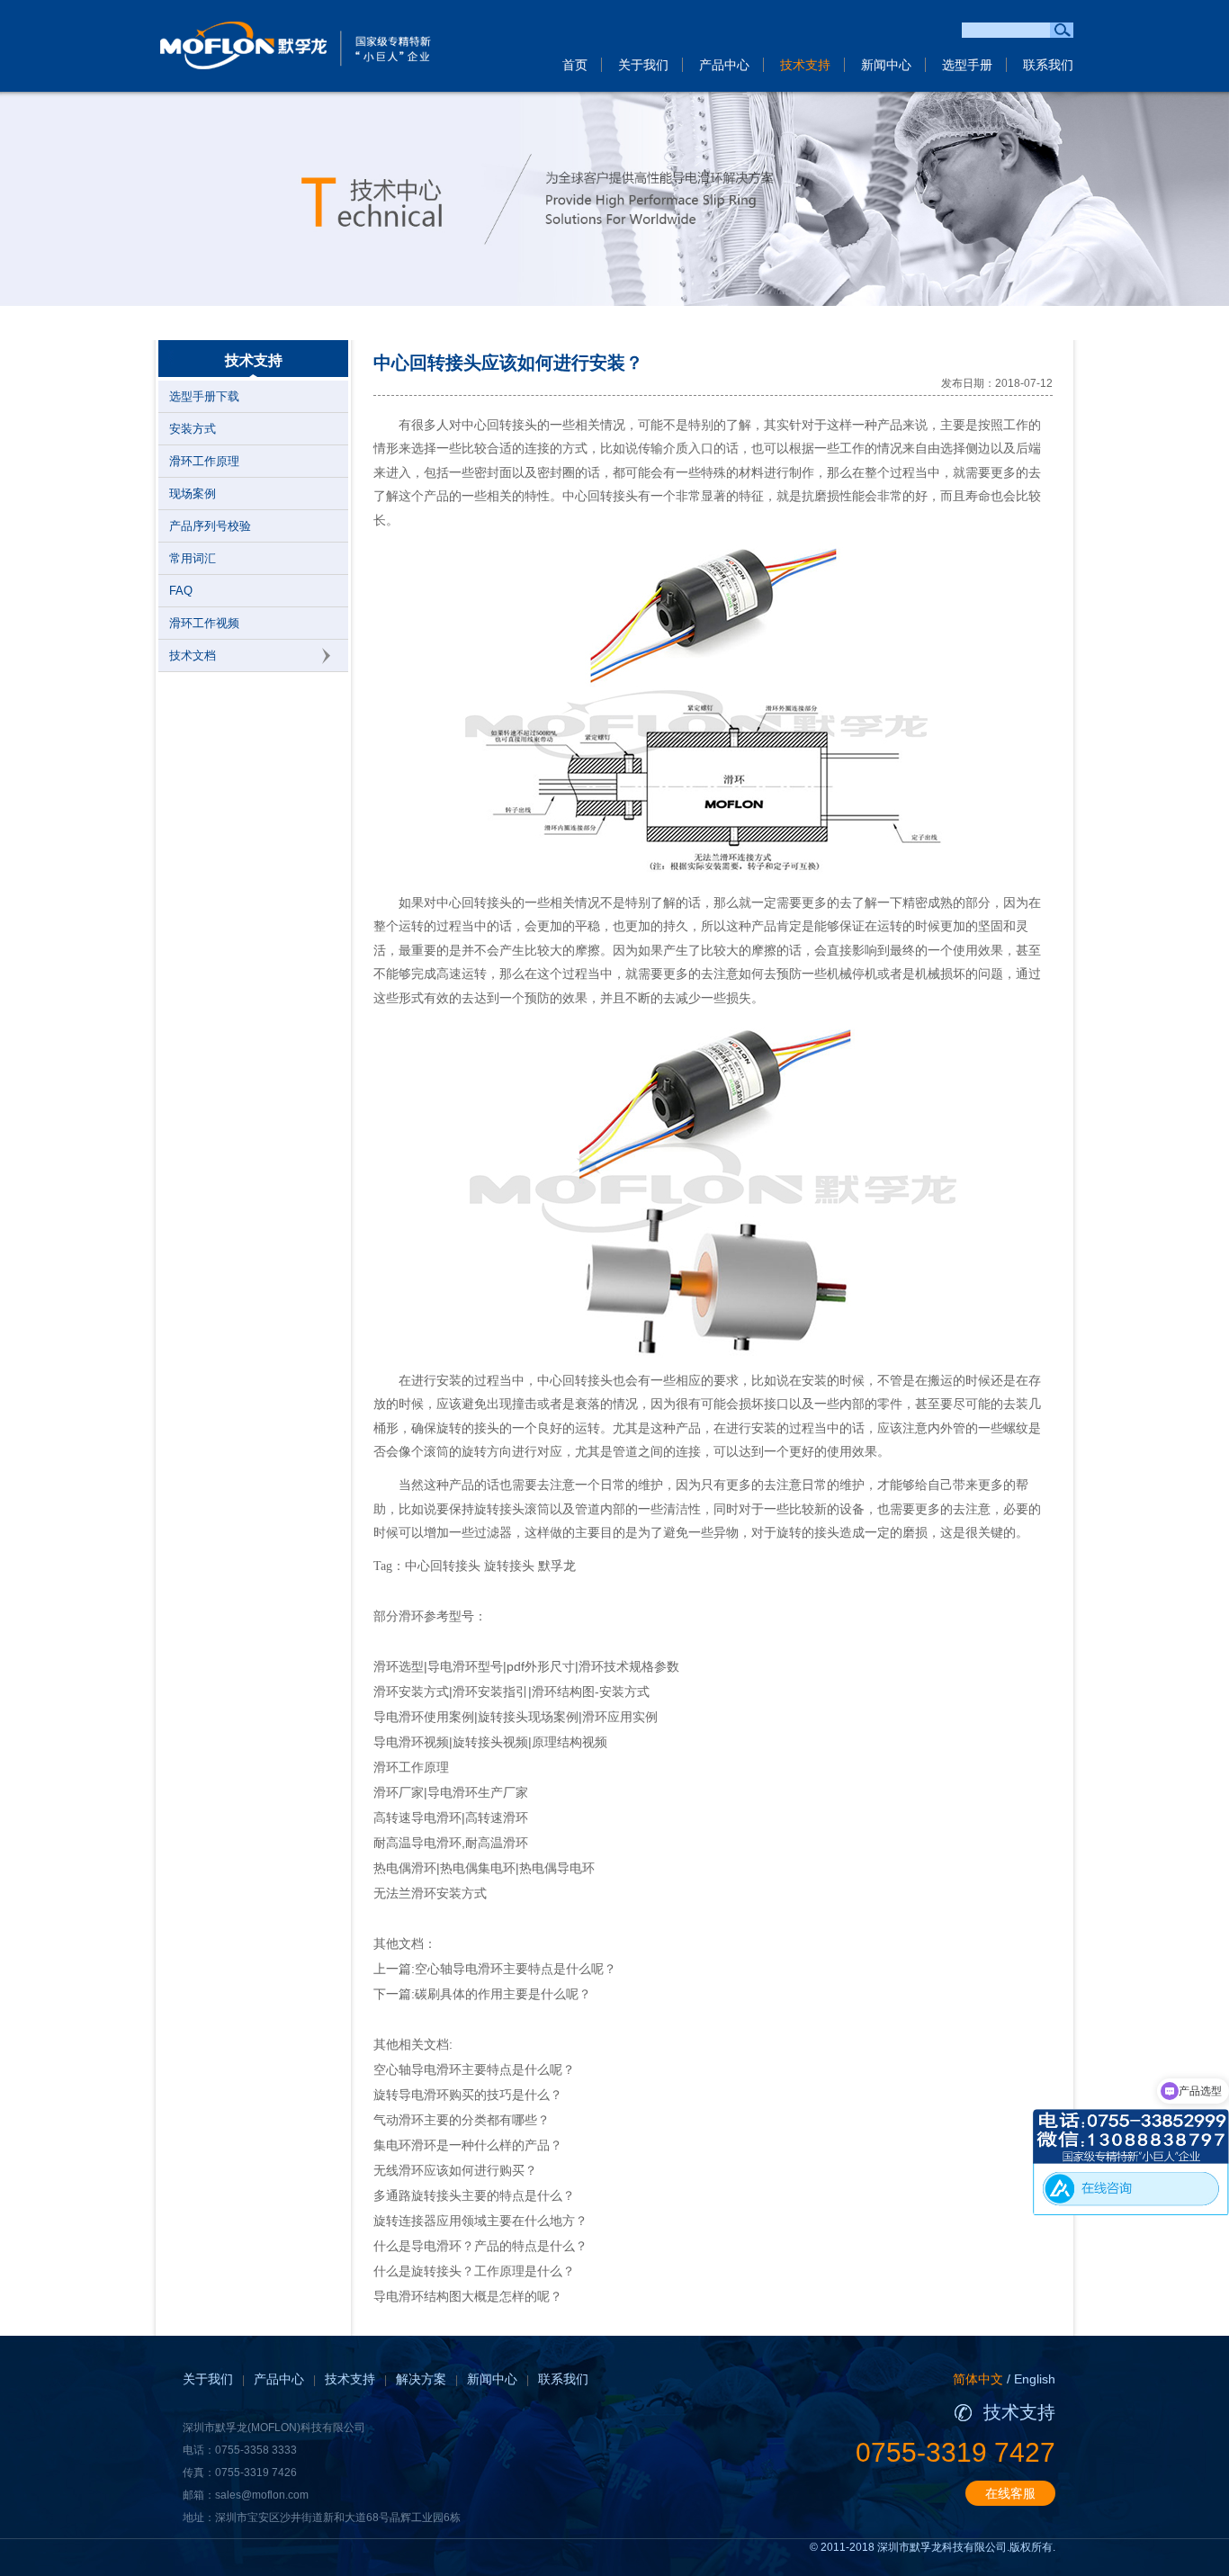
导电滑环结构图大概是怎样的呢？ (468, 2296)
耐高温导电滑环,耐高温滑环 (451, 1843)
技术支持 (805, 65)
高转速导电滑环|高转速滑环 (451, 1818)
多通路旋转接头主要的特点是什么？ (474, 2195)
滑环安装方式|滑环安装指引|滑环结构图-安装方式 (511, 1692)
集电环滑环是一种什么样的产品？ (468, 2145)
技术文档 (193, 655)
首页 (575, 65)
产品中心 (724, 65)
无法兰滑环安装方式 (430, 1893)
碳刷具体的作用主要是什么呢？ (503, 1994)
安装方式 (193, 429)
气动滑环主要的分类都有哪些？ (462, 2120)
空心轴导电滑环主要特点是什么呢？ (516, 1969)
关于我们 (643, 65)
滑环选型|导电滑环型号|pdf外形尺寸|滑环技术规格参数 (526, 1666)
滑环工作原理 (204, 461)
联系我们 (1048, 65)
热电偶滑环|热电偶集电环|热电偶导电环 (484, 1868)
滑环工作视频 (204, 623)
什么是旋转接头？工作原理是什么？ (474, 2271)
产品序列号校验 (210, 526)
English (1035, 2379)
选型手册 (967, 65)
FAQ (181, 591)
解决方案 (421, 2379)
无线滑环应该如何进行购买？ (455, 2170)
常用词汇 (193, 558)
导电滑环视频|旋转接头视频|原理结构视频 (490, 1742)
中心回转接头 (499, 425)
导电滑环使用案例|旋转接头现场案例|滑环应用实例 (516, 1717)
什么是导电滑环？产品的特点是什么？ (480, 2246)
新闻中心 (886, 65)
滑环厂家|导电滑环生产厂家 (451, 1792)
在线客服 (1010, 2493)
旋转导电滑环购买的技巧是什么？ (468, 2095)
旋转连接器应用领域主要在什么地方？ (480, 2221)
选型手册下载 (204, 396)
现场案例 (193, 494)
